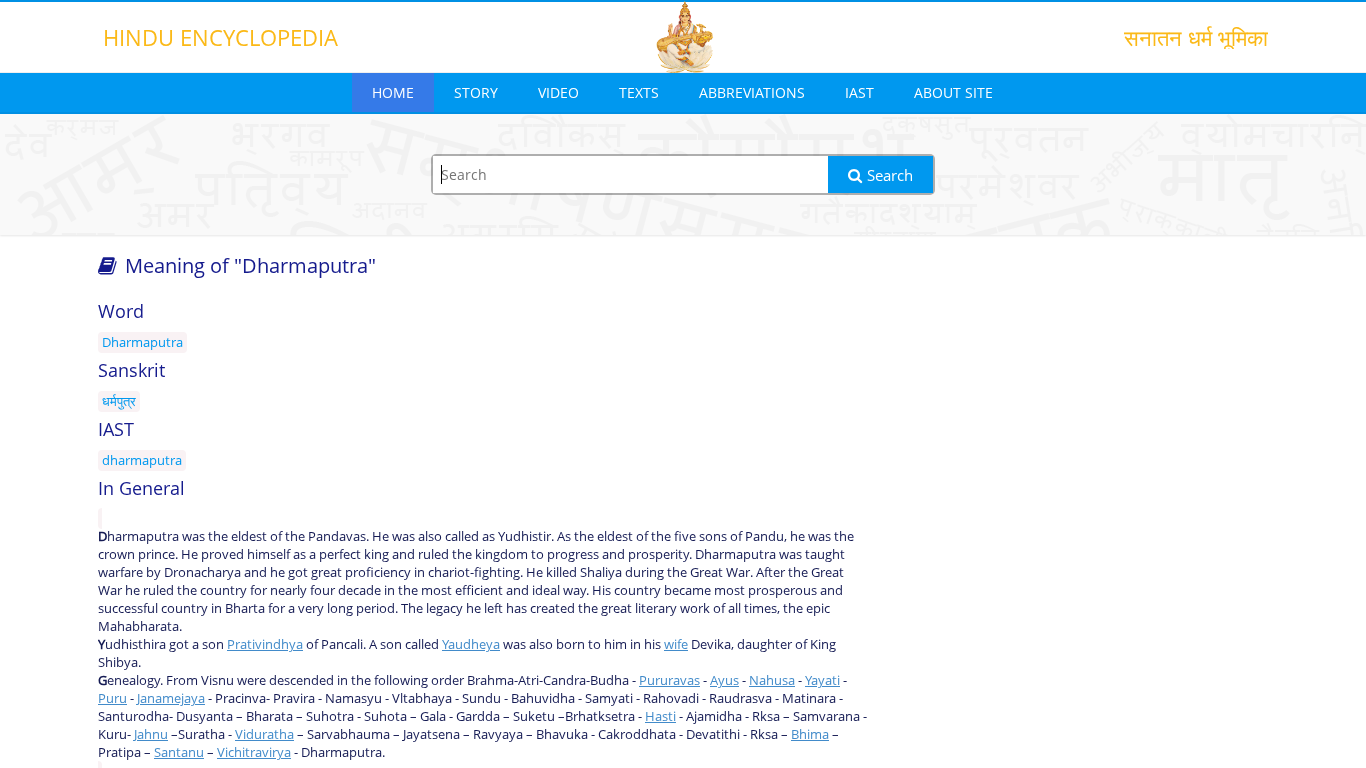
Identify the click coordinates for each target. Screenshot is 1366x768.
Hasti (660, 716)
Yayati (822, 680)
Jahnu (151, 734)
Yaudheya (471, 644)
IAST (859, 92)
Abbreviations (752, 92)
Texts (639, 92)
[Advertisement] (1083, 452)
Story (476, 92)
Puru (112, 698)
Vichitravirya (254, 752)
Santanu (179, 752)
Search (890, 175)
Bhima (810, 734)
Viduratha (264, 734)
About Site (953, 92)
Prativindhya (265, 644)
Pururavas (669, 680)
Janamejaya (171, 698)
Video (558, 92)
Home (393, 92)
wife (676, 644)
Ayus (724, 680)
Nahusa (772, 680)
